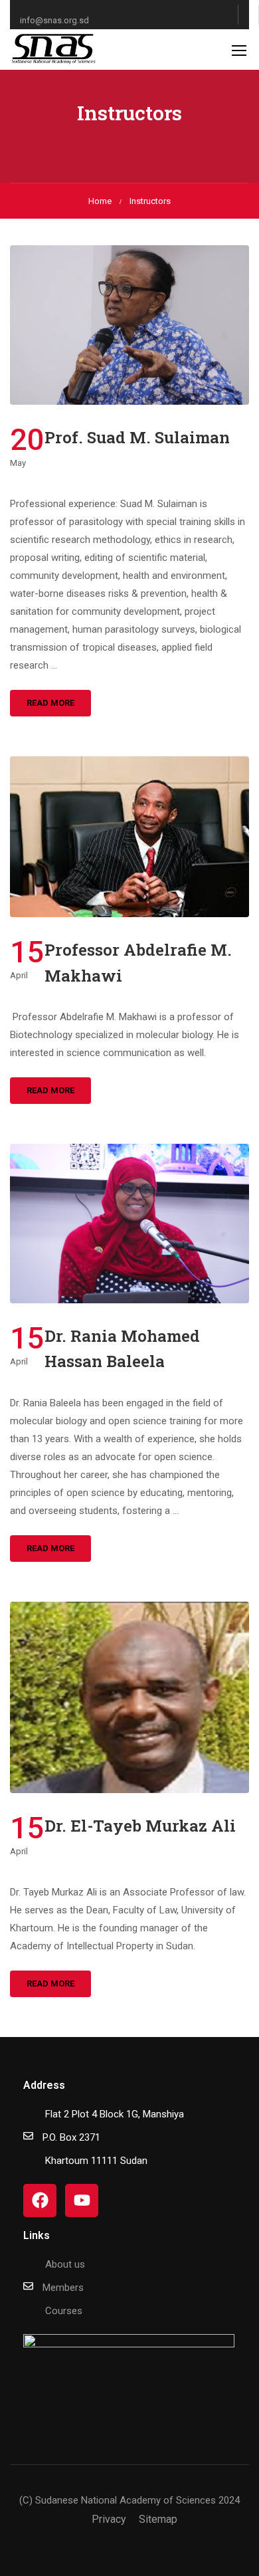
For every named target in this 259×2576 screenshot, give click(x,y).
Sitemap (158, 2519)
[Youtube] (82, 2200)
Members (63, 2288)
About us (65, 2264)
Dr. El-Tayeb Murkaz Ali (140, 1826)
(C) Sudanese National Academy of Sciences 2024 (129, 2500)
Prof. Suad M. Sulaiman (137, 437)
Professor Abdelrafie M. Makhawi (138, 962)
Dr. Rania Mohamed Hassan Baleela (122, 1348)
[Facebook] (40, 2200)
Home (100, 201)
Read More (50, 703)
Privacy (109, 2519)
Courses (64, 2311)
